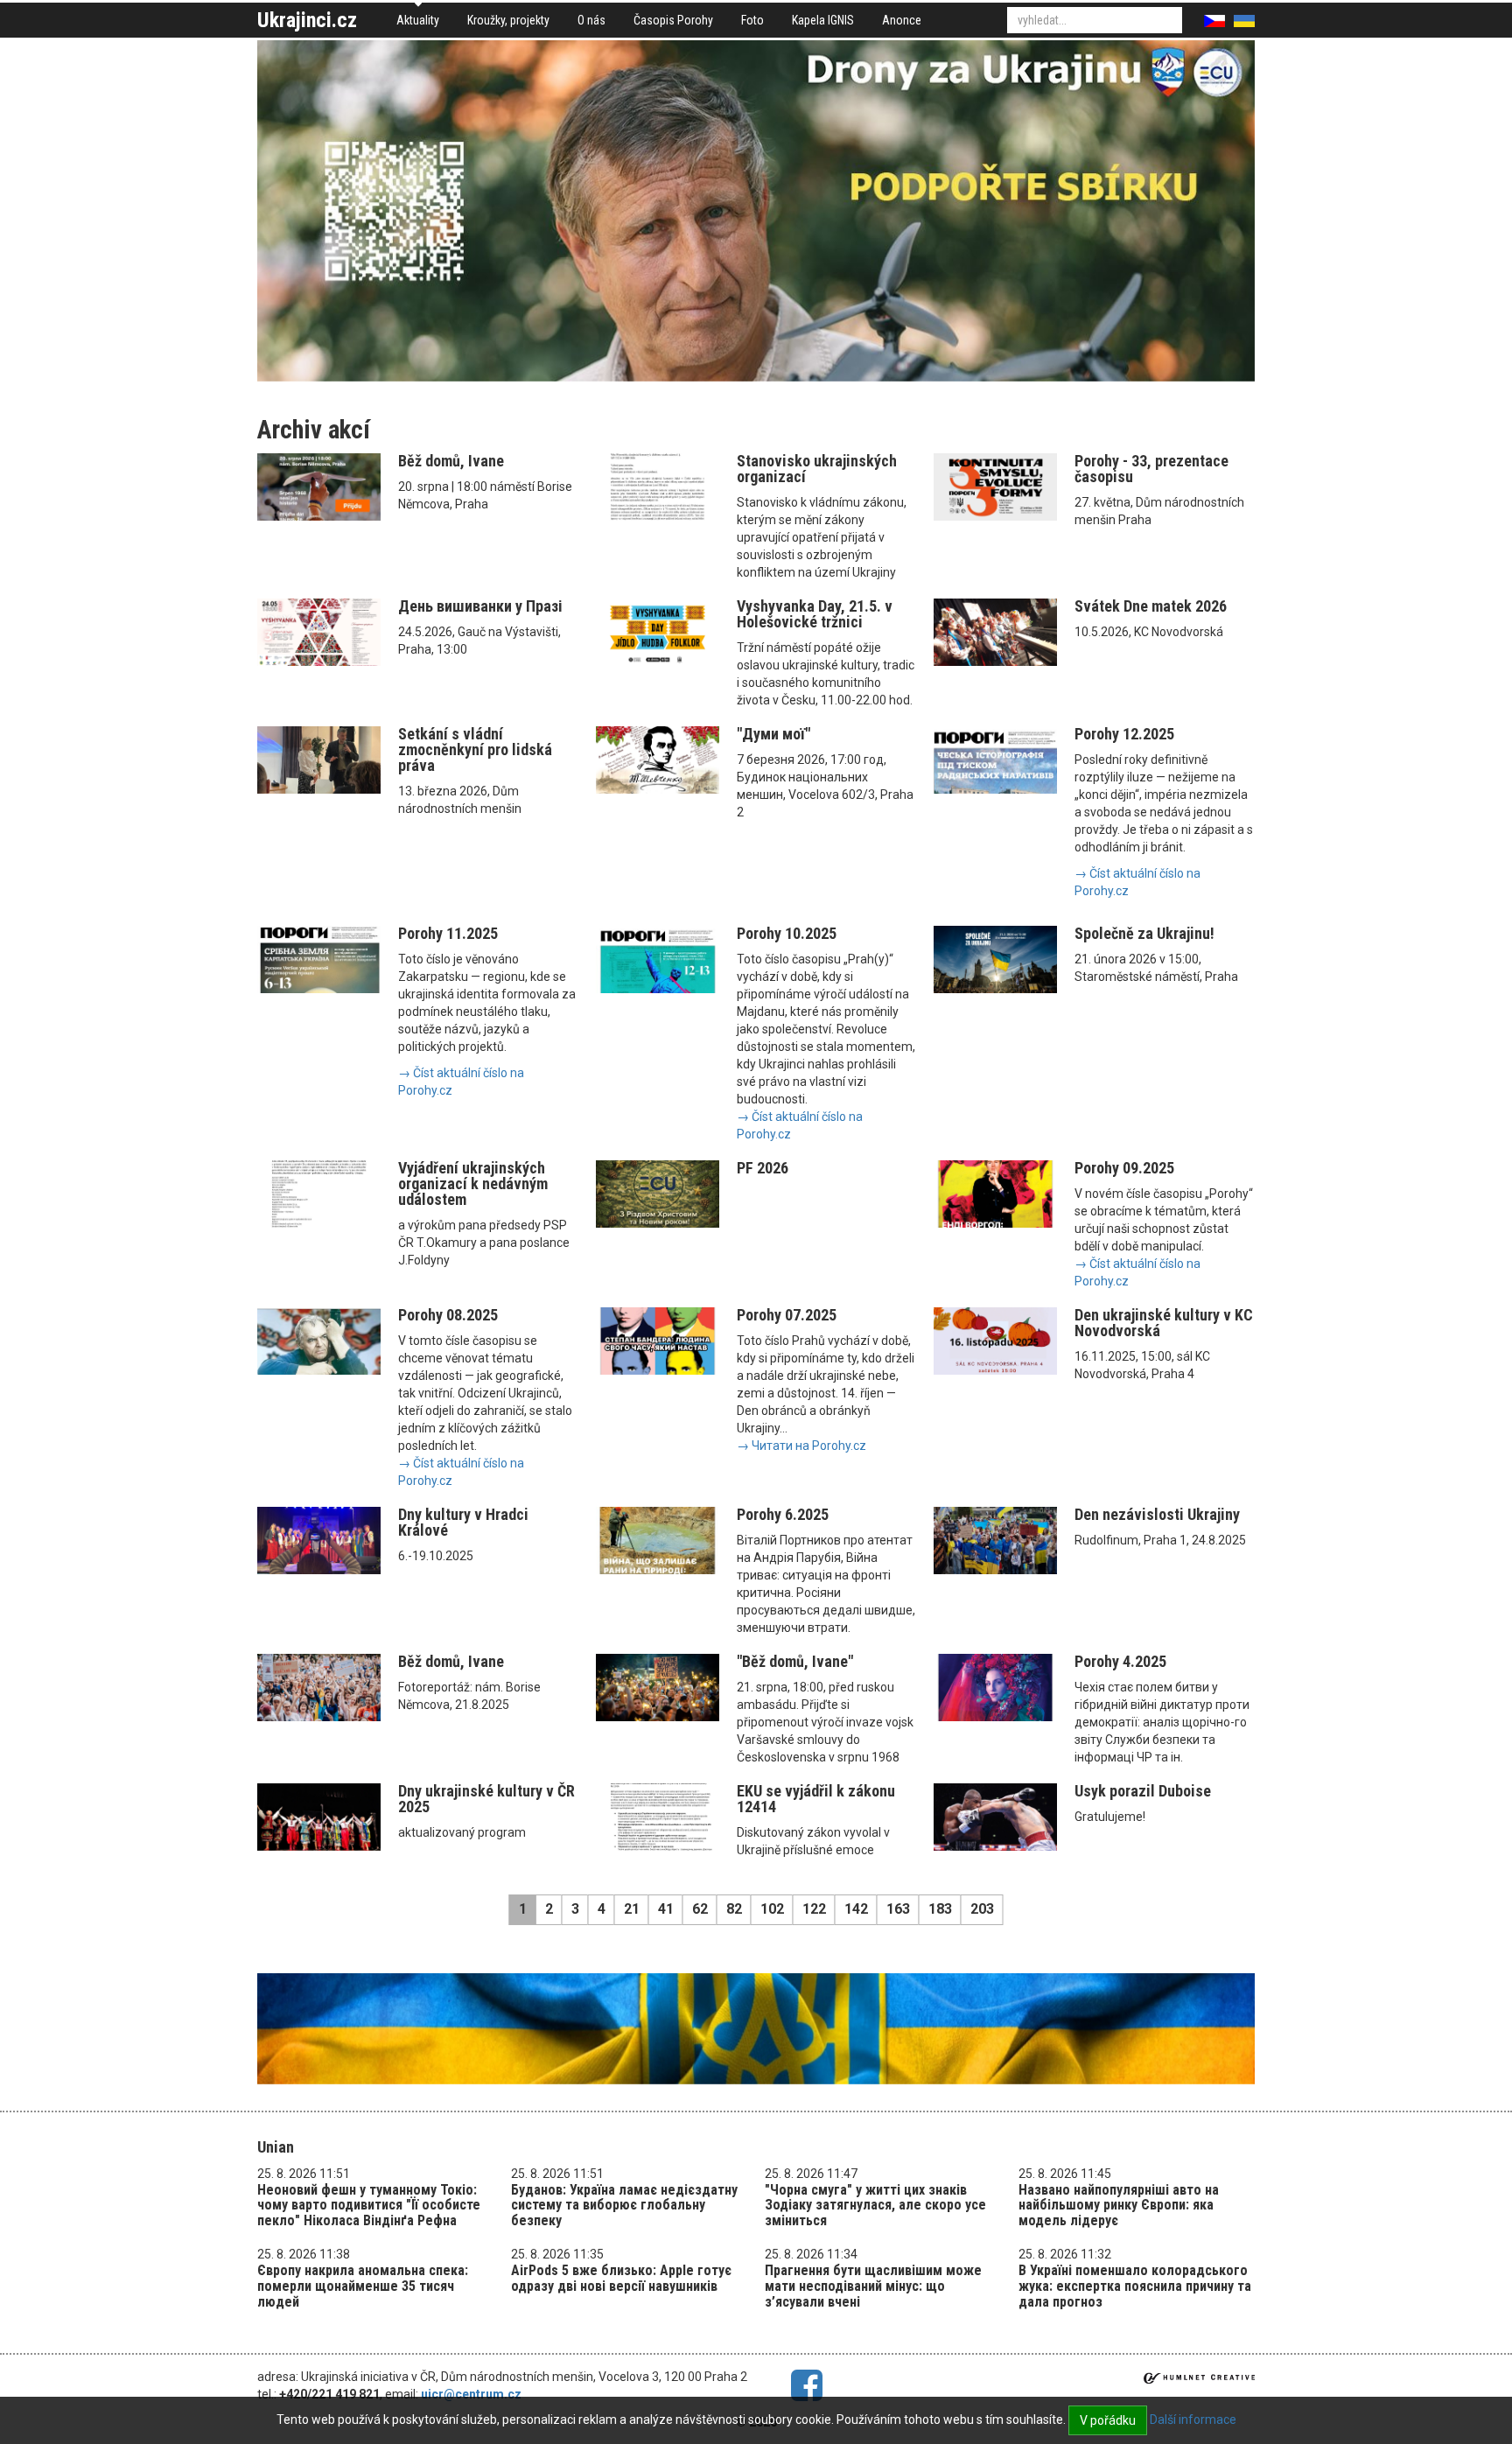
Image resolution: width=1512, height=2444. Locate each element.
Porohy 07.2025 (787, 1315)
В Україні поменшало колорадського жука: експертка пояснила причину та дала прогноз (1135, 2286)
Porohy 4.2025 (1120, 1661)
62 (700, 1909)
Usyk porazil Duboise (1143, 1791)
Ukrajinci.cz (307, 20)
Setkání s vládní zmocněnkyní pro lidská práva (475, 749)
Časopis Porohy (673, 20)
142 (856, 1909)
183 (940, 1909)
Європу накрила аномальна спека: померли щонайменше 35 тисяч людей (363, 2286)
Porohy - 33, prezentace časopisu (1151, 469)
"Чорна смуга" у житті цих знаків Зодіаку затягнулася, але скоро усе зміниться (875, 2205)
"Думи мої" (773, 734)
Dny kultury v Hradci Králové (463, 1522)
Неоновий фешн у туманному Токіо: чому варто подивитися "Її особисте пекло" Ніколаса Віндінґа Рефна (369, 2205)
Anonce (902, 20)
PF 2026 (763, 1168)
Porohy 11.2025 (448, 933)
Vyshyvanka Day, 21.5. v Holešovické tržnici (815, 614)
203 (982, 1909)
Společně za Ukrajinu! (1144, 933)
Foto (752, 20)
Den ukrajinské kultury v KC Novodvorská (1164, 1323)
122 (814, 1909)
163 (898, 1909)
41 (666, 1909)
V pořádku (1108, 2420)
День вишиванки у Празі (480, 606)
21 (632, 1909)
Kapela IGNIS (823, 20)
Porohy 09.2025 (1124, 1168)
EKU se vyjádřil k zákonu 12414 (816, 1799)
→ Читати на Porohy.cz (801, 1446)
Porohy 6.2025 (783, 1514)
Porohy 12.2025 (1124, 734)
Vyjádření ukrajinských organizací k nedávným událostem (473, 1183)
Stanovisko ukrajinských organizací (817, 469)
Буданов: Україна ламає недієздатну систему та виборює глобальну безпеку (624, 2205)
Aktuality (418, 20)
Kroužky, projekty (508, 20)
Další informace (1193, 2419)
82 (734, 1909)
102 (772, 1909)
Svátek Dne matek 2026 (1151, 606)
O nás (591, 20)
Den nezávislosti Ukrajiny (1157, 1514)
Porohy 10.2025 (787, 933)
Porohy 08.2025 (448, 1315)
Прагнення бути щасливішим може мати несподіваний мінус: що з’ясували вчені (873, 2286)
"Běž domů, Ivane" (795, 1661)
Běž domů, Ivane (451, 461)
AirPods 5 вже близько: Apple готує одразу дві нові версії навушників (621, 2278)
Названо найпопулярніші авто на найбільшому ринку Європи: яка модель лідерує (1119, 2205)
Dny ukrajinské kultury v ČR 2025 (486, 1799)
